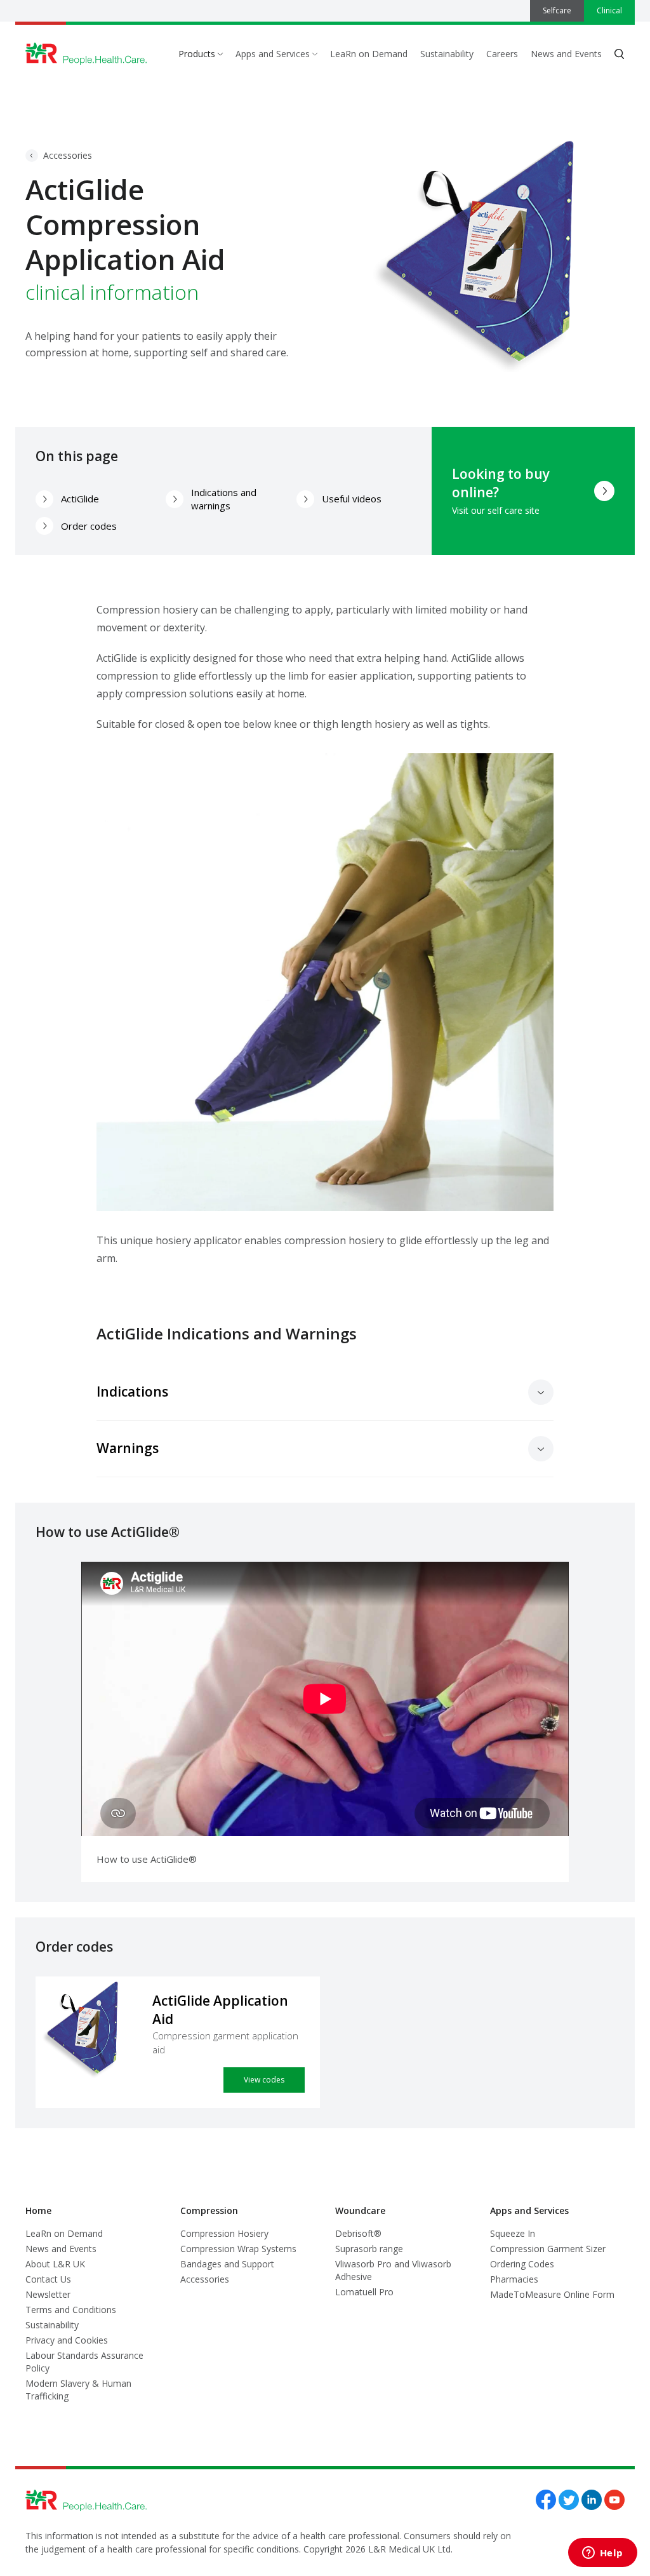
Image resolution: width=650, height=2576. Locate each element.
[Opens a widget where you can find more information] (602, 2554)
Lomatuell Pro (364, 2292)
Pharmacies (514, 2279)
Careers (502, 54)
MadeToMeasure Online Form (552, 2294)
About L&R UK (55, 2264)
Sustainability (447, 54)
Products (197, 54)
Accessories (68, 155)
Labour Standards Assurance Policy (84, 2362)
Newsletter (48, 2294)
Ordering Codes (522, 2264)
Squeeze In (513, 2233)
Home (38, 2210)
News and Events (566, 54)
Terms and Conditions (71, 2310)
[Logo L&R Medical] (86, 54)
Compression (209, 2210)
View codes (264, 2080)
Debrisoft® (358, 2233)
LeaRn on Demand (369, 54)
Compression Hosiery (224, 2233)
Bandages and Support (227, 2264)
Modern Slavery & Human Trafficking (78, 2390)
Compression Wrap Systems (238, 2249)
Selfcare (557, 10)
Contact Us (48, 2279)
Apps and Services (273, 54)
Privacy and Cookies (67, 2340)
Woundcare (360, 2210)
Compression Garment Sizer (548, 2249)
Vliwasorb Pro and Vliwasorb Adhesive (393, 2270)
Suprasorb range (369, 2249)
